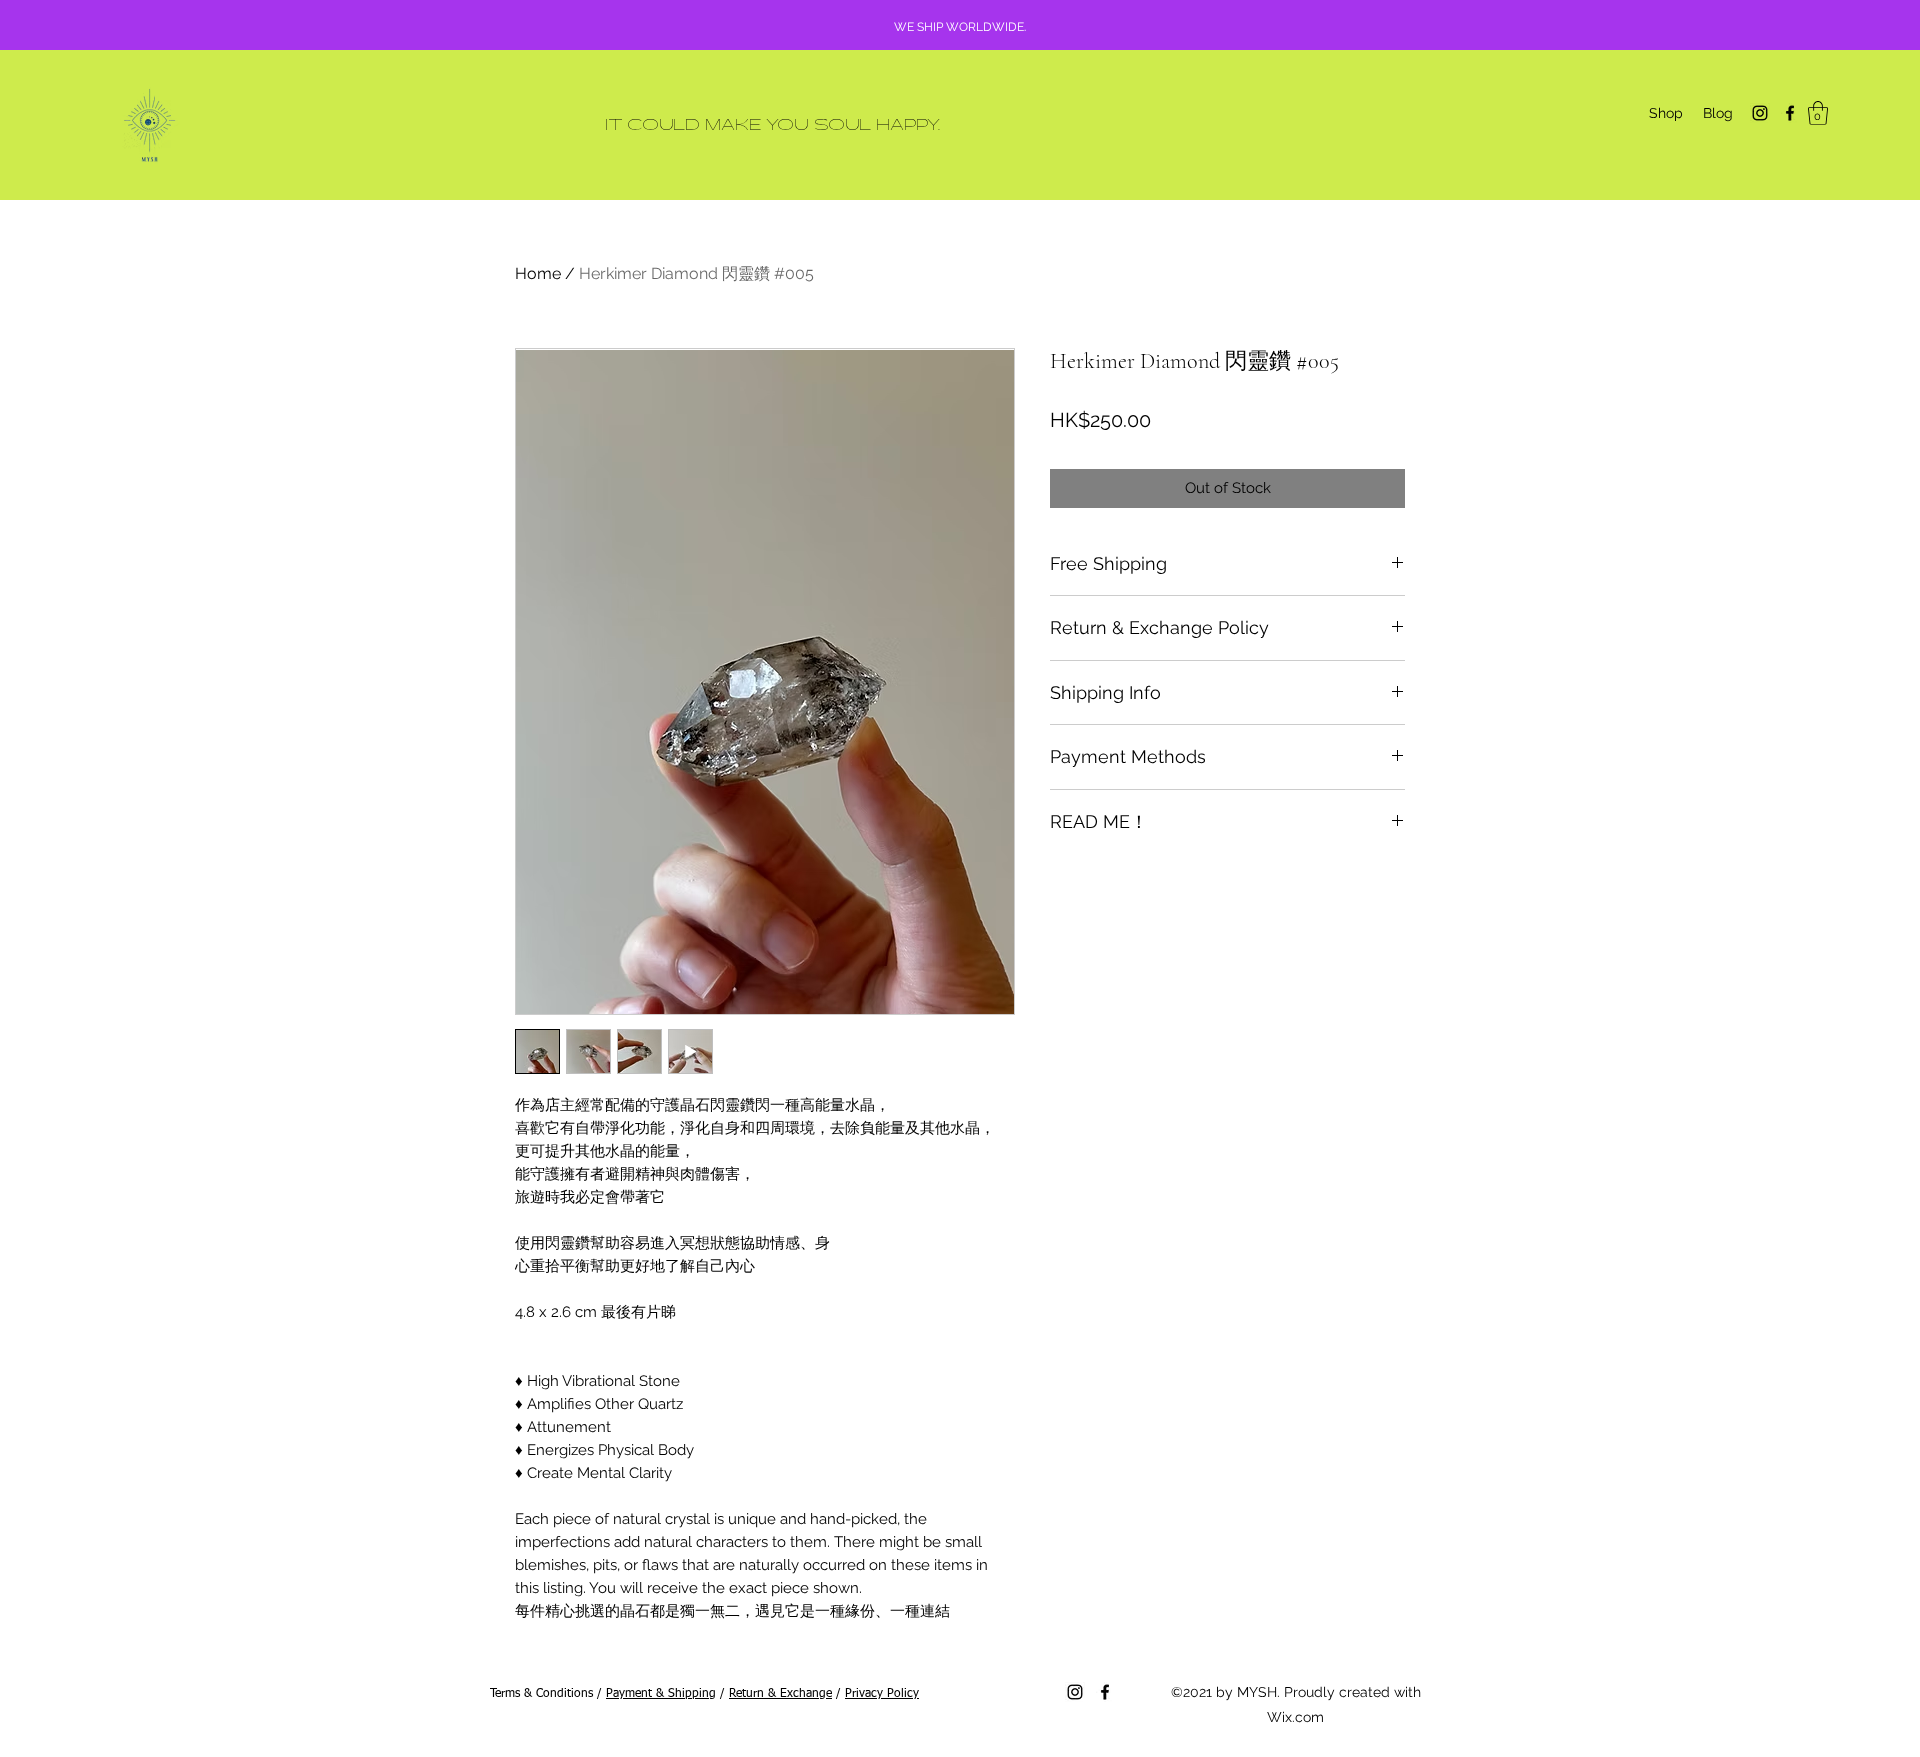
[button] (1818, 113)
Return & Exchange (780, 1694)
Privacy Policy (882, 1694)
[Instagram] (1760, 113)
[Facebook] (1790, 113)
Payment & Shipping (661, 1694)
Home (538, 273)
